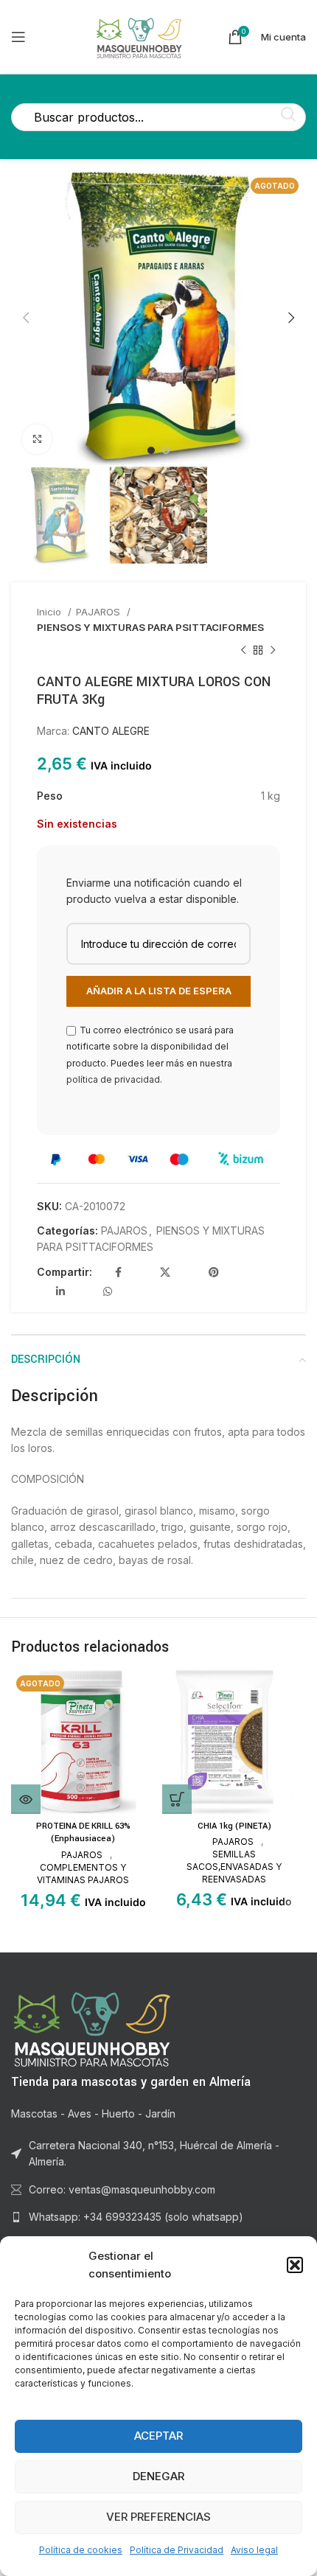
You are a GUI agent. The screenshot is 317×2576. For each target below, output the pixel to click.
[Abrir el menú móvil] (18, 37)
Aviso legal (254, 2550)
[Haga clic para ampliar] (37, 439)
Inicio (50, 612)
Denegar (158, 2476)
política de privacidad (113, 1079)
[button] (295, 2265)
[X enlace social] (165, 1272)
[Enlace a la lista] (158, 2217)
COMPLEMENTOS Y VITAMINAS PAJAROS (83, 1874)
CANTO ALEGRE (111, 731)
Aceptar (158, 2436)
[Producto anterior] (243, 651)
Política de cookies (81, 2550)
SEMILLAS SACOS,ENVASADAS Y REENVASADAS (234, 1867)
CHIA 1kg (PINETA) (234, 1826)
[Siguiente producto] (273, 651)
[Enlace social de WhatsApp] (108, 1291)
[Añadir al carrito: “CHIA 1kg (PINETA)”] (177, 1799)
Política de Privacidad (177, 2550)
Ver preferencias (158, 2517)
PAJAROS (100, 612)
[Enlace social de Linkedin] (60, 1291)
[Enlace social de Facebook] (118, 1272)
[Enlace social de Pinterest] (214, 1272)
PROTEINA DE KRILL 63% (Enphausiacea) (83, 1833)
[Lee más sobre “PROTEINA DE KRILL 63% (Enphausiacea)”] (26, 1799)
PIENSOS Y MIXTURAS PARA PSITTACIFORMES (150, 627)
